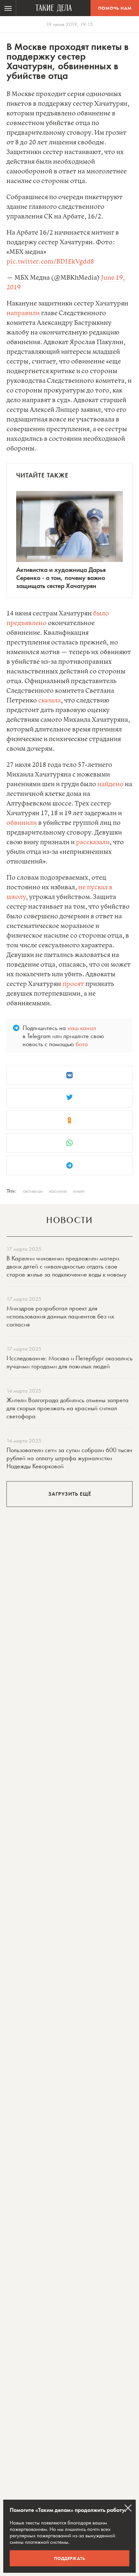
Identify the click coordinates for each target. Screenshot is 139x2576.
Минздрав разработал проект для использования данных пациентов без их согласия (60, 1316)
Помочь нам (115, 8)
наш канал (82, 1028)
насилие (58, 1191)
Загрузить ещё (70, 1494)
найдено (110, 784)
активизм (33, 1191)
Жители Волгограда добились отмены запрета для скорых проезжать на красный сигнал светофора (68, 1408)
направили (23, 313)
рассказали (93, 842)
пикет (79, 1191)
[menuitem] (8, 8)
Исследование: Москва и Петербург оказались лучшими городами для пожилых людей (69, 1362)
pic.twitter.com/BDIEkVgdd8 (50, 262)
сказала (49, 701)
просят (73, 984)
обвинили (22, 823)
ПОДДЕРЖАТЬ (70, 2558)
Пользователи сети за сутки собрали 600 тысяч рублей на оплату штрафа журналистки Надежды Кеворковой (69, 1458)
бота (82, 1044)
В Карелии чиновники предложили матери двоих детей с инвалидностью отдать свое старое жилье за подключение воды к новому (66, 1266)
